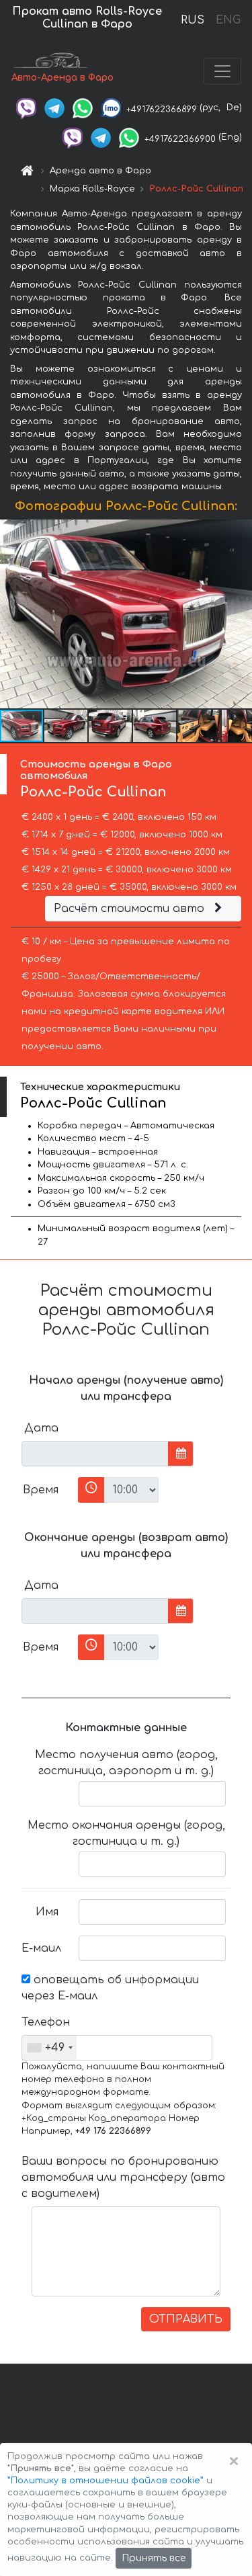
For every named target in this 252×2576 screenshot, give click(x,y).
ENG (228, 20)
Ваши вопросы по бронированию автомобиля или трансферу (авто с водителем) (123, 2177)
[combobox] (49, 2048)
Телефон (45, 2022)
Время (41, 1490)
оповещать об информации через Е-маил (110, 1988)
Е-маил (41, 1948)
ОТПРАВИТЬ (186, 2319)
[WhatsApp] (83, 108)
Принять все (154, 2558)
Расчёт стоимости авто (131, 909)
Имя (47, 1912)
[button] (240, 614)
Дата (41, 1428)
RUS (193, 20)
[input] (95, 1454)
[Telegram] (54, 108)
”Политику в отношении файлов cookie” (106, 2481)
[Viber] (26, 108)
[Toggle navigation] (222, 71)
